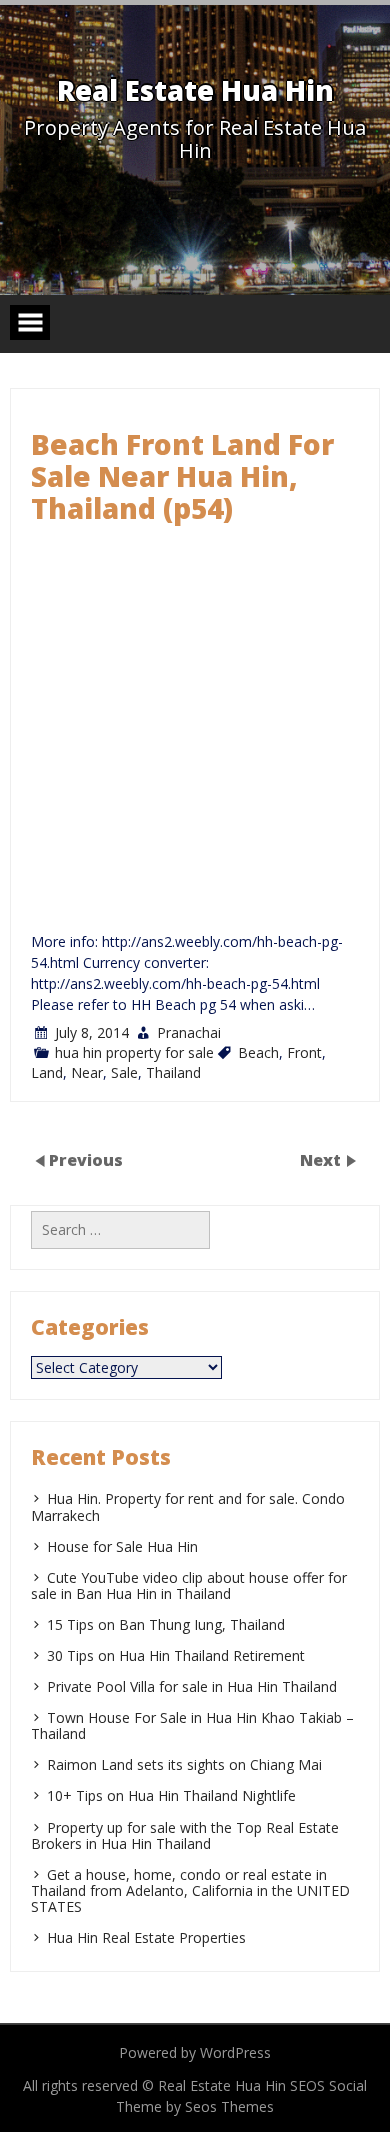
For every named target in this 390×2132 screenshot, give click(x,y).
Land (47, 1072)
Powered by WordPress (195, 2052)
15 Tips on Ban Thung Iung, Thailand (166, 1624)
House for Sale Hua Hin (122, 1546)
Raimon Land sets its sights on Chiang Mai (184, 1764)
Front (304, 1052)
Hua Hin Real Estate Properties (146, 1937)
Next (322, 1160)
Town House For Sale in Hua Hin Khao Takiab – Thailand (192, 1725)
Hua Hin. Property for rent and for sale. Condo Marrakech (188, 1506)
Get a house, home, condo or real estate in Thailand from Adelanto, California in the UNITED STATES (190, 1890)
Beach (258, 1052)
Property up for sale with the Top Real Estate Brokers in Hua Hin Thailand (185, 1835)
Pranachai (189, 1032)
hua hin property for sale (134, 1052)
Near (87, 1072)
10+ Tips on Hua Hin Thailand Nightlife (171, 1795)
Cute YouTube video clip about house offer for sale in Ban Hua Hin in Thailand (189, 1585)
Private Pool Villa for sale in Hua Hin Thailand (192, 1686)
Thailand (173, 1072)
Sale (124, 1072)
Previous (86, 1160)
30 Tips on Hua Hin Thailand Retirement (176, 1655)
